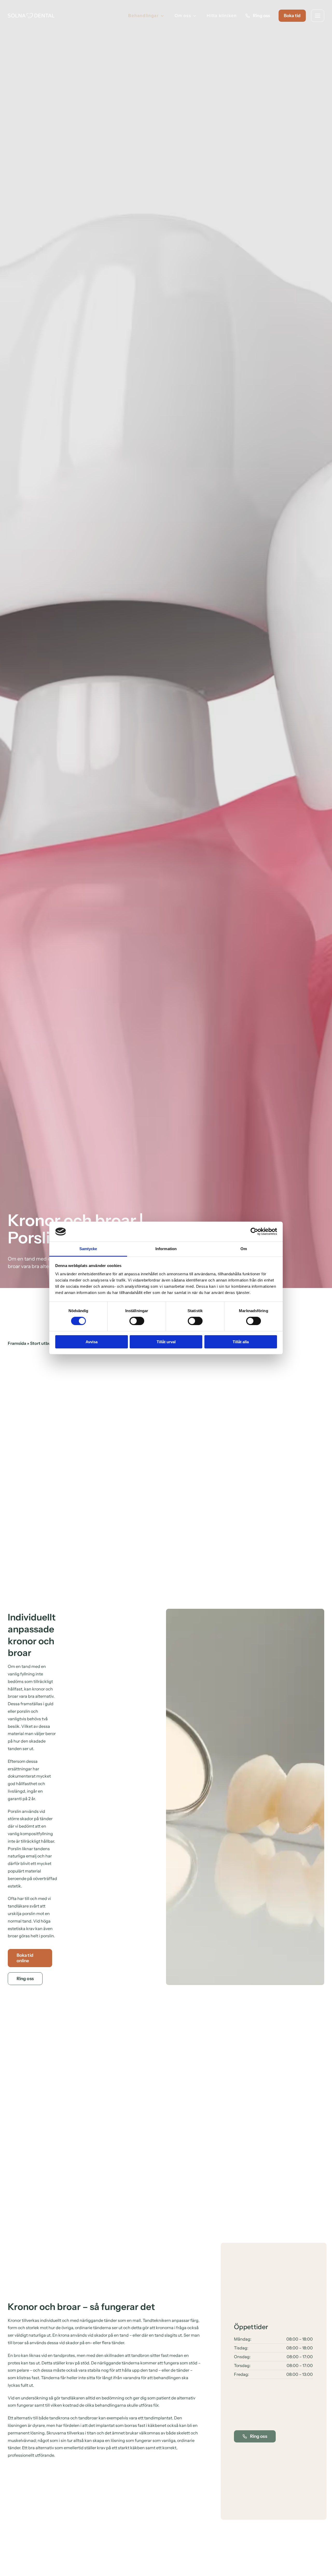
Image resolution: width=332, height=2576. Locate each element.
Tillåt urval (166, 1342)
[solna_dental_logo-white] (31, 15)
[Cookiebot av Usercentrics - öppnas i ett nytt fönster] (254, 1231)
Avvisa (92, 1342)
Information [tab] (166, 1249)
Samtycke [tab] (88, 1249)
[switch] (137, 1321)
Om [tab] (244, 1249)
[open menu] (318, 16)
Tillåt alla (241, 1342)
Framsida (17, 1343)
